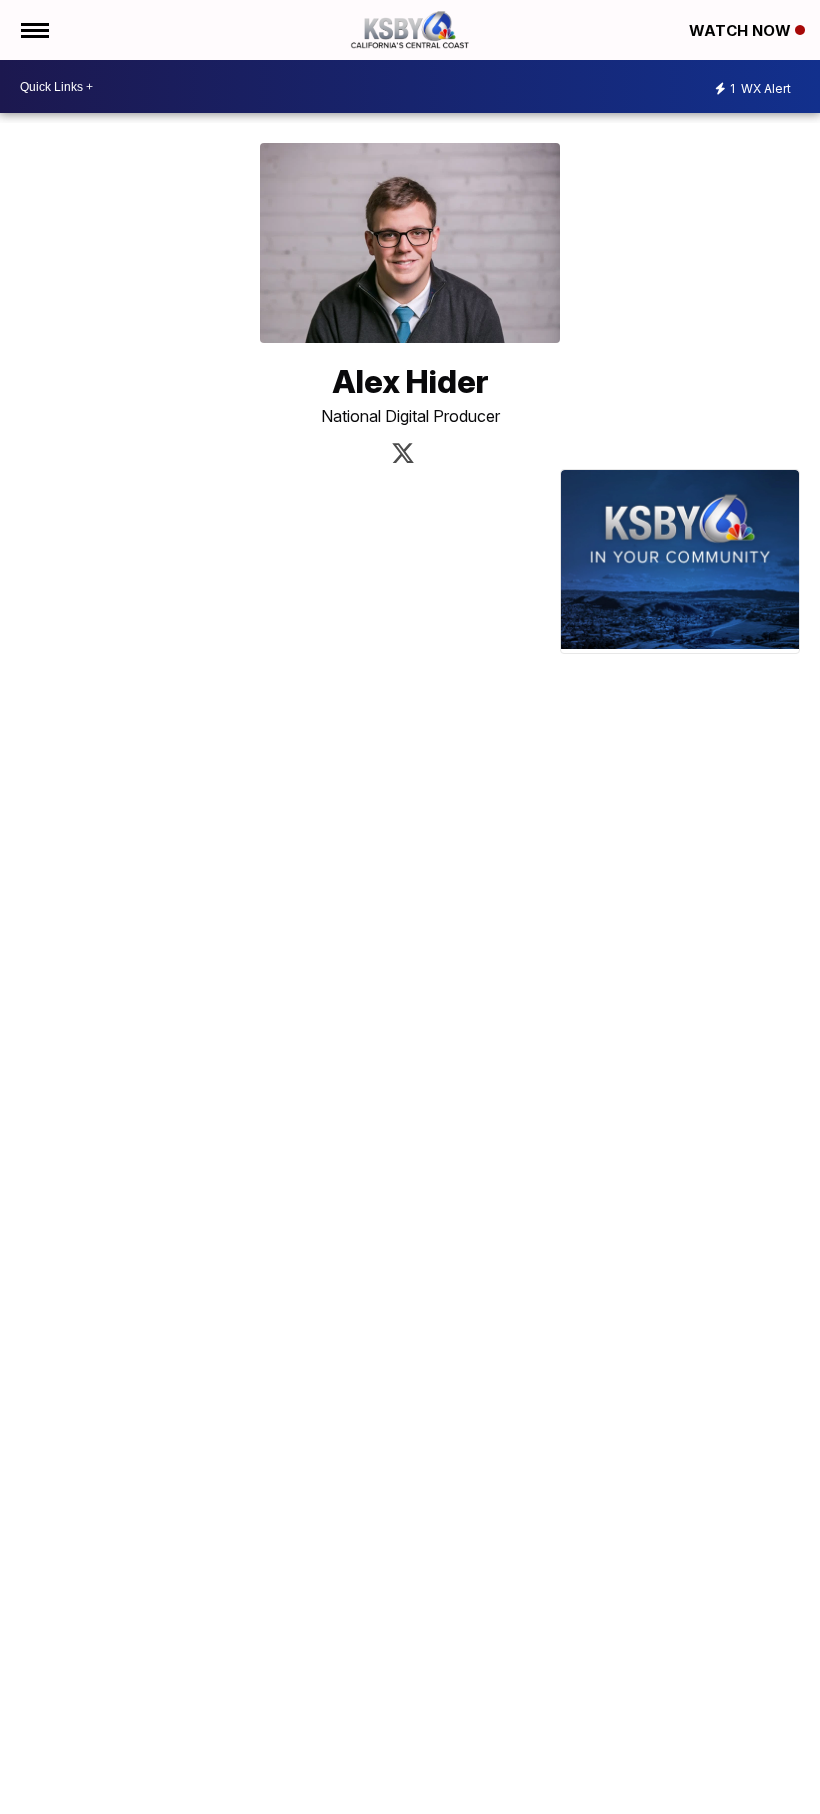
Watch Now (742, 30)
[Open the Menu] (33, 30)
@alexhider (403, 453)
